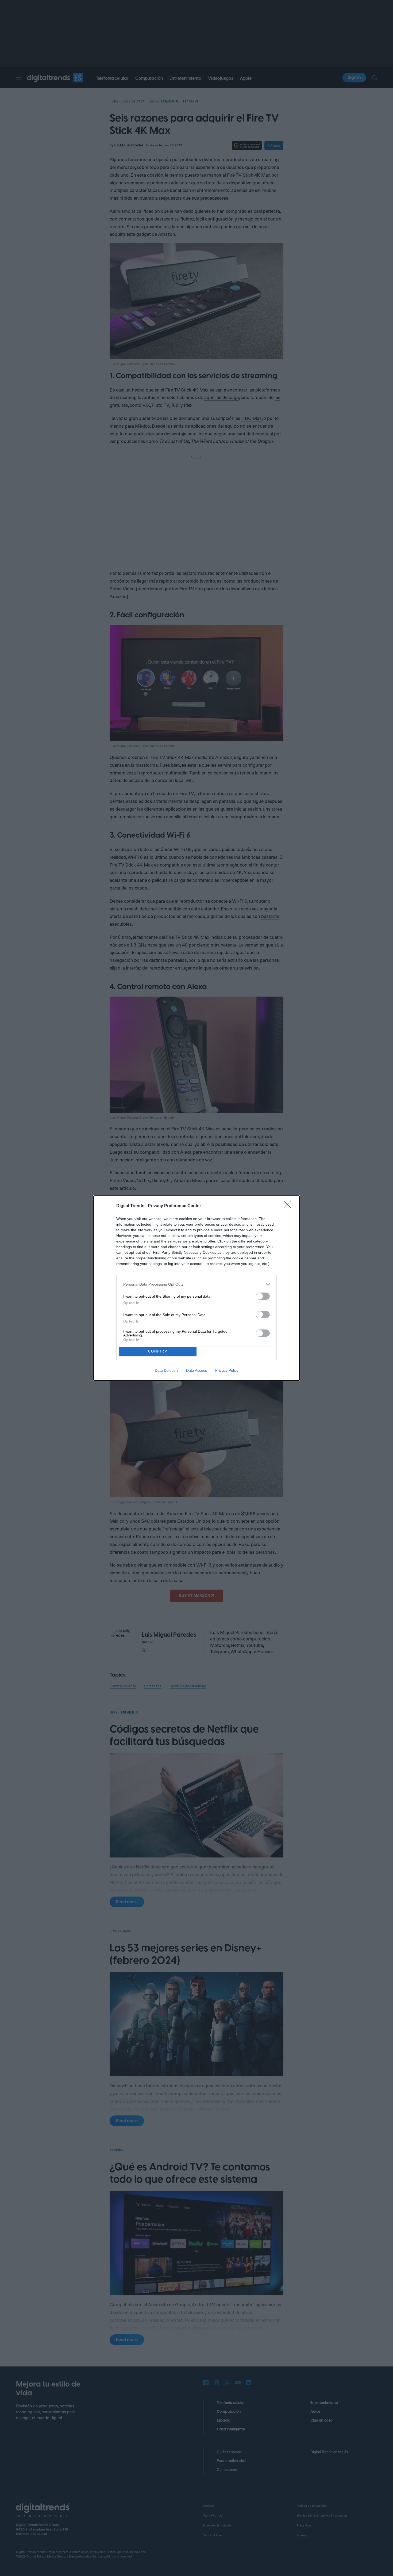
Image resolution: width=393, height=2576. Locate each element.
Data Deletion (166, 1370)
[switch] (263, 1296)
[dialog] (196, 1288)
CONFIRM (158, 1351)
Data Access (196, 1370)
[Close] (289, 1206)
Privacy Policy (227, 1370)
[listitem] (196, 1284)
